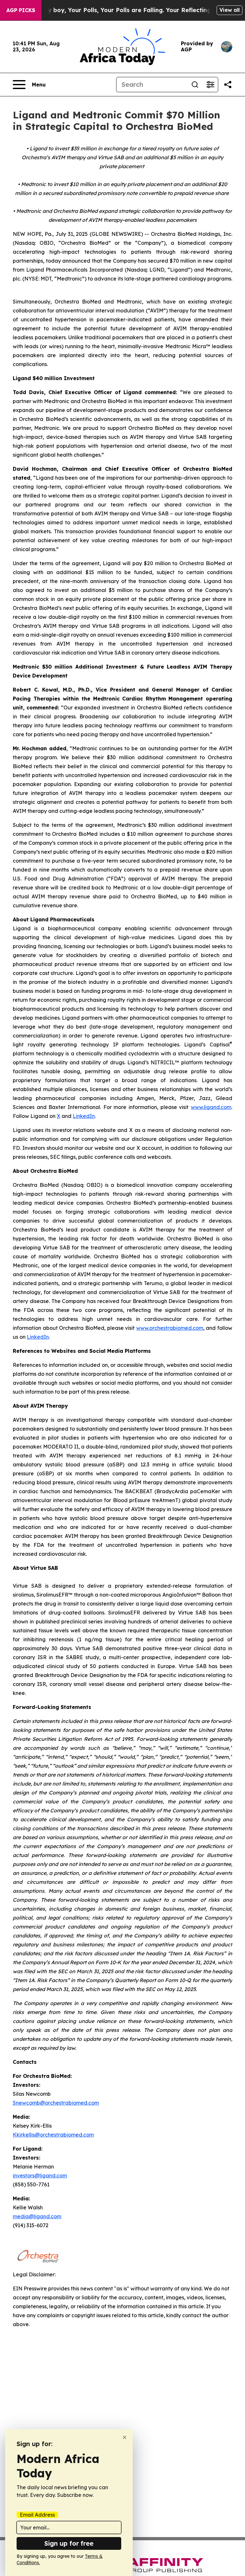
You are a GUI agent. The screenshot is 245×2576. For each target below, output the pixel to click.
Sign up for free (69, 2543)
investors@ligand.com (40, 2175)
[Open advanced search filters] (210, 85)
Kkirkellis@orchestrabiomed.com (53, 2135)
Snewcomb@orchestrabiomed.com (56, 2103)
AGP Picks (21, 10)
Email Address (37, 2515)
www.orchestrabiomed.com (170, 1328)
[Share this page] (228, 85)
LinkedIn (84, 1116)
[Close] (125, 2437)
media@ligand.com (37, 2216)
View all (230, 10)
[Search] (195, 85)
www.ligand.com (211, 1107)
